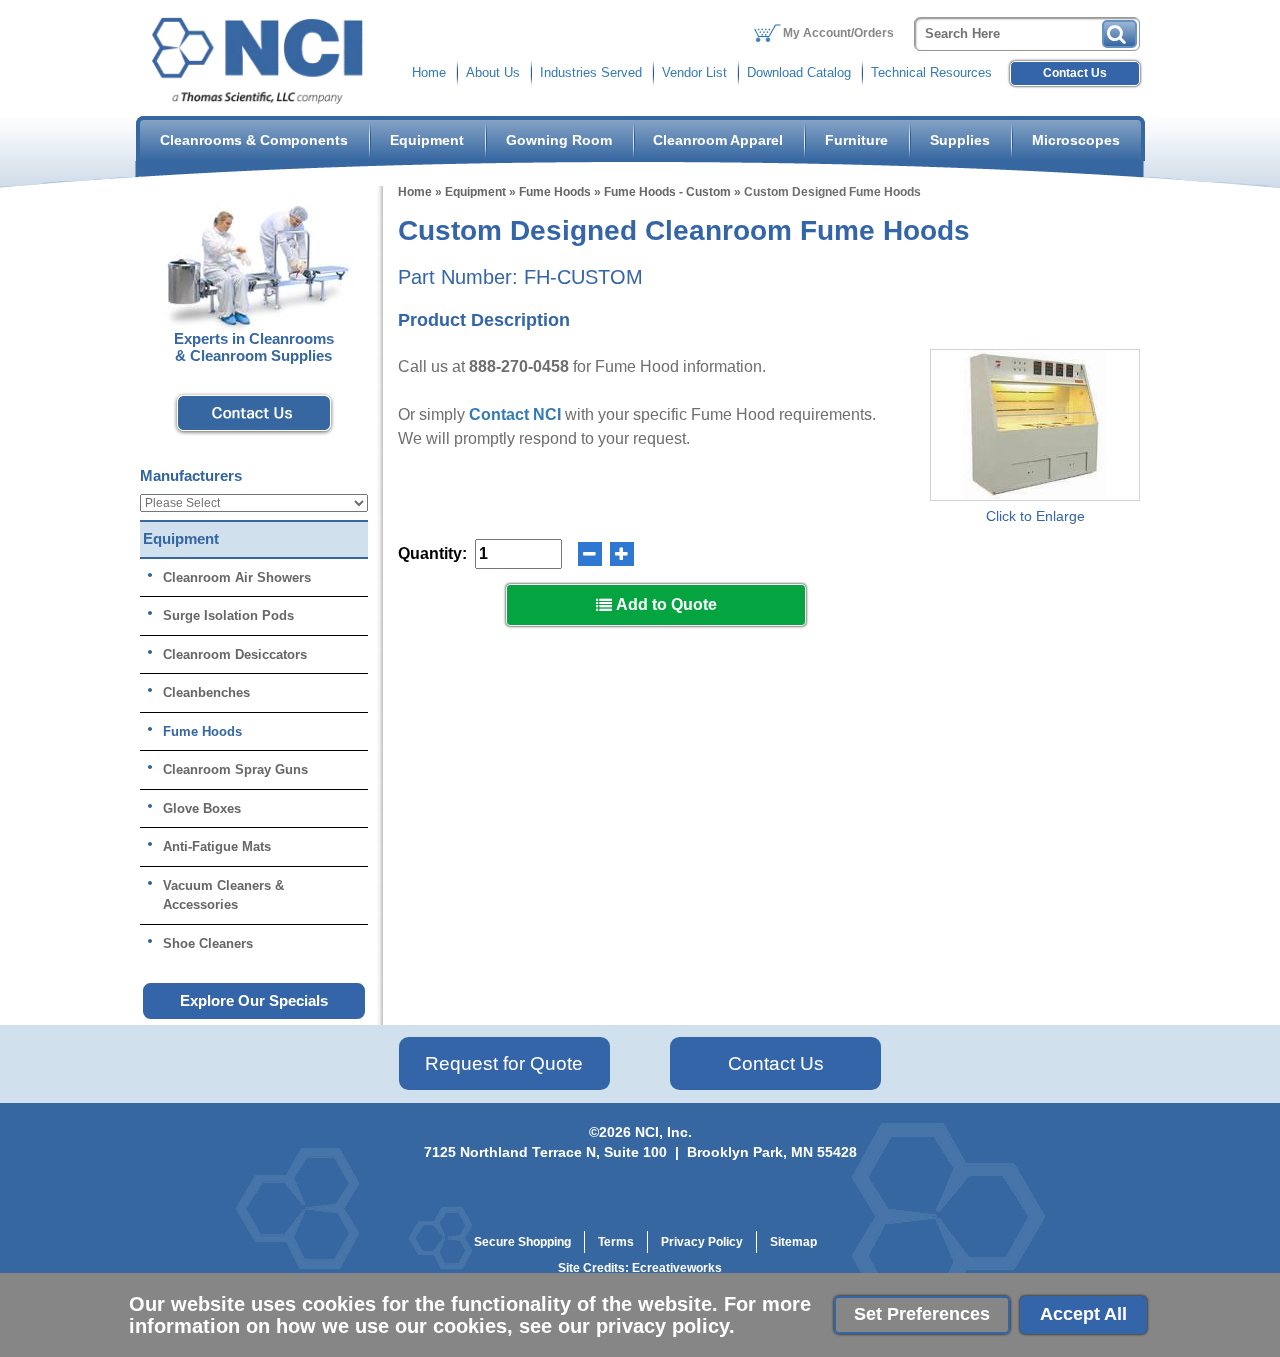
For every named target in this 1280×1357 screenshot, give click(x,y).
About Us (493, 72)
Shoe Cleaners (208, 943)
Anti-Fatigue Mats (217, 846)
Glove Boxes (202, 808)
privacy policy (662, 1326)
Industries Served (591, 72)
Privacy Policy (702, 1242)
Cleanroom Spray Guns (235, 769)
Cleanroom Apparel (718, 140)
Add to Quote (664, 604)
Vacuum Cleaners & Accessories (223, 895)
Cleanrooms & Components (254, 140)
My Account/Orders (838, 33)
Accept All (1083, 1314)
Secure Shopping (522, 1242)
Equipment (427, 140)
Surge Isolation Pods (228, 615)
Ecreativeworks (677, 1268)
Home (429, 72)
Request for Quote (504, 1063)
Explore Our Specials (254, 1000)
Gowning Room (559, 140)
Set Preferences (922, 1314)
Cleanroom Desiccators (235, 654)
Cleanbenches (206, 692)
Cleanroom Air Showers (237, 577)
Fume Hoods (555, 192)
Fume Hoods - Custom (667, 192)
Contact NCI (515, 414)
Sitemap (793, 1242)
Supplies (960, 140)
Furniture (856, 140)
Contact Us (1075, 73)
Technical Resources (931, 72)
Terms (616, 1242)
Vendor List (694, 72)
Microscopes (1076, 140)
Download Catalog (799, 72)
